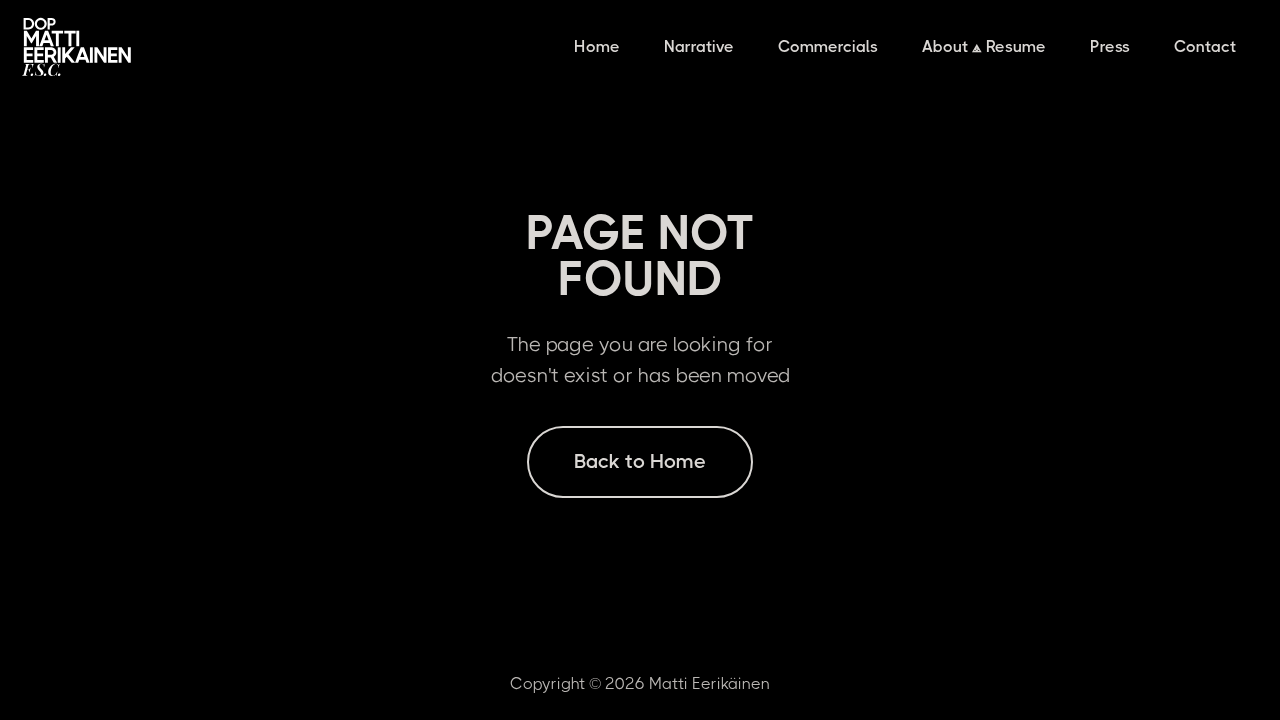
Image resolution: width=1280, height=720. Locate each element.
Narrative (699, 46)
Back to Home (640, 461)
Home (597, 46)
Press (1110, 46)
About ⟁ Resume (984, 46)
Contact (1205, 46)
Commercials (828, 46)
